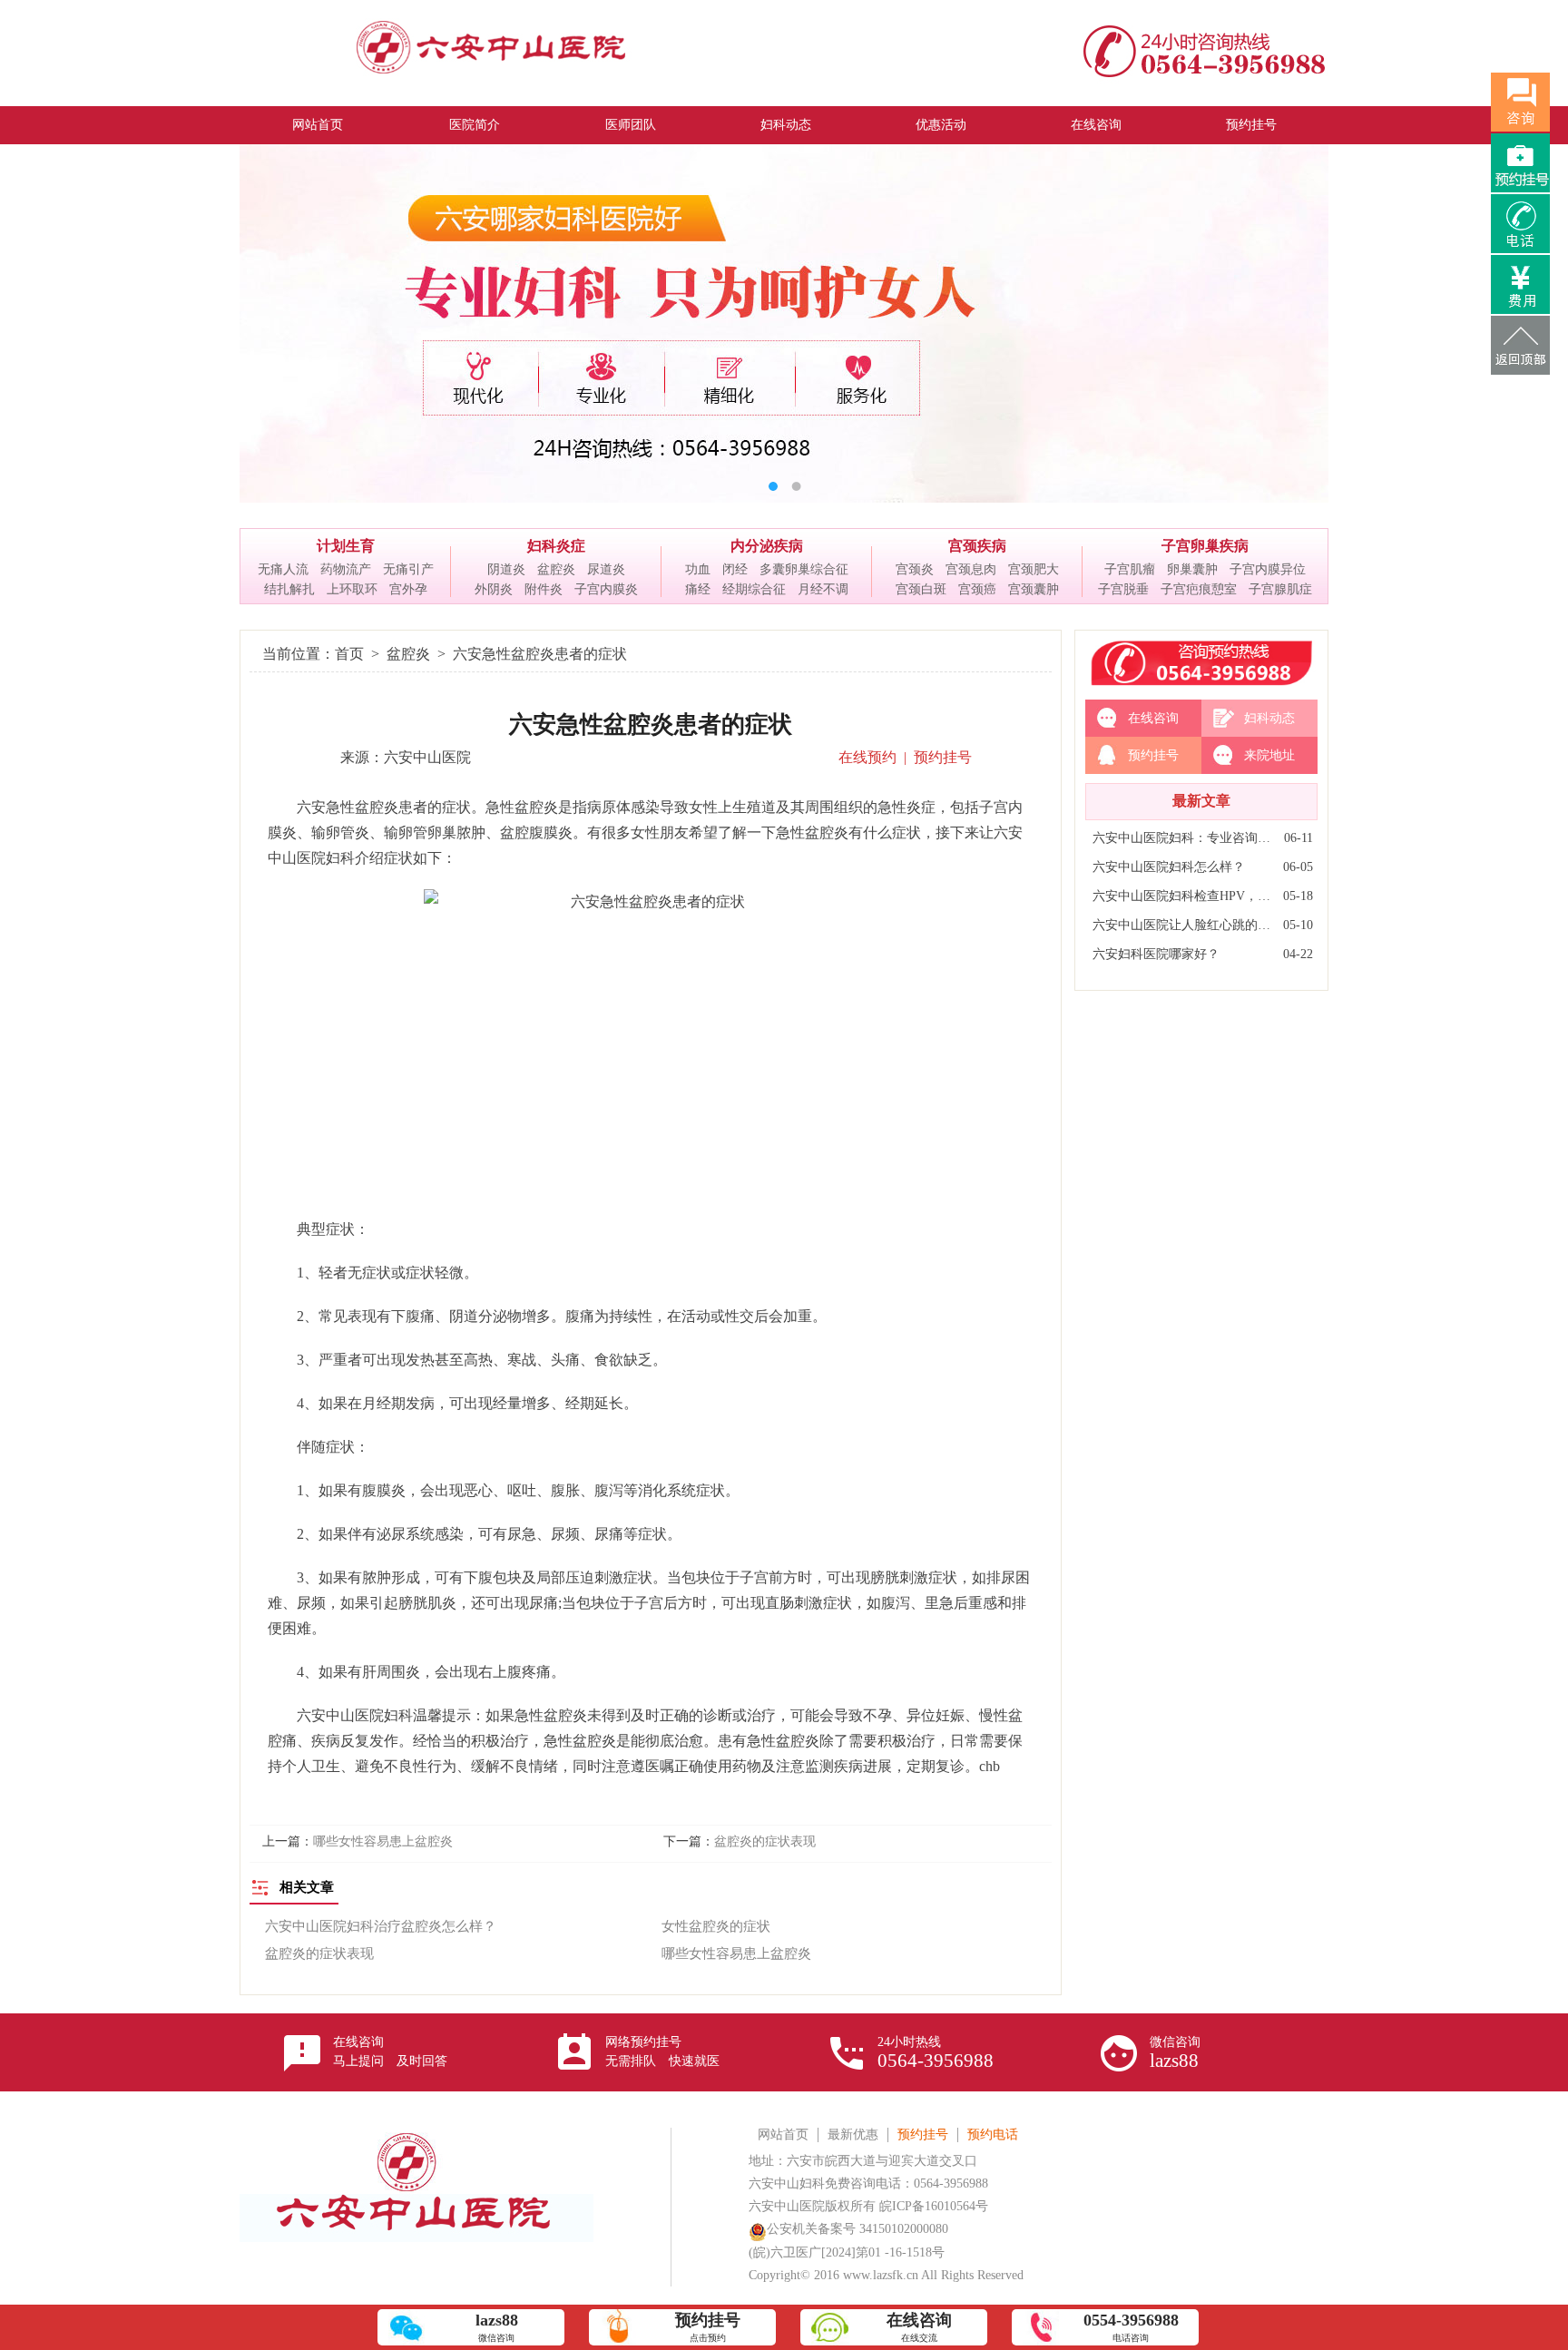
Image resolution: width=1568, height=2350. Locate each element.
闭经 (735, 569)
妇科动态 (786, 125)
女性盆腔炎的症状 (716, 1926)
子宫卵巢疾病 (1205, 546)
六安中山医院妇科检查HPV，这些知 (1183, 896)
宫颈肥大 (1034, 569)
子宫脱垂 (1123, 589)
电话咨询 (1131, 2327)
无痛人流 (283, 569)
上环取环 (352, 589)
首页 (349, 654)
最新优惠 (853, 2135)
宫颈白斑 (921, 589)
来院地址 (1269, 755)
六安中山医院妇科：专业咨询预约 (1183, 838)
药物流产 (346, 569)
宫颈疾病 (977, 546)
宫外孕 (408, 589)
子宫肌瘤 (1130, 569)
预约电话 (993, 2135)
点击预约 (708, 2327)
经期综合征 (754, 589)
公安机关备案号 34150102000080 (857, 2229)
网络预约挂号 (662, 2051)
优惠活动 (941, 125)
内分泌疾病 (767, 546)
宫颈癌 (977, 589)
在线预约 (867, 757)
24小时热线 (936, 2053)
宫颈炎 (915, 569)
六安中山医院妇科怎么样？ (1169, 867)
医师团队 (631, 125)
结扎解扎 (289, 589)
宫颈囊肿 (1034, 589)
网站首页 (318, 125)
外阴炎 (494, 589)
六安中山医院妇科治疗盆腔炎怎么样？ (381, 1926)
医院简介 (475, 125)
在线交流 (919, 2327)
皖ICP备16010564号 (934, 2206)
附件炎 (544, 589)
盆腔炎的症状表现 (765, 1841)
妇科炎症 (556, 546)
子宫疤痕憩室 (1199, 589)
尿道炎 (606, 569)
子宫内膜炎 (606, 589)
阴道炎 (506, 569)
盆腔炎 (556, 569)
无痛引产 (408, 569)
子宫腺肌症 (1280, 589)
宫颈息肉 (971, 569)
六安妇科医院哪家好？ (1156, 954)
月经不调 (823, 589)
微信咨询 (1175, 2053)
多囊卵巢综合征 (804, 569)
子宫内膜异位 (1268, 569)
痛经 (698, 589)
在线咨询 (1096, 125)
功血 (698, 569)
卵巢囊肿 (1192, 569)
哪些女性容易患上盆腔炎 (383, 1841)
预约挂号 (1251, 125)
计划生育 (346, 546)
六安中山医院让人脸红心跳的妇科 (1183, 925)
